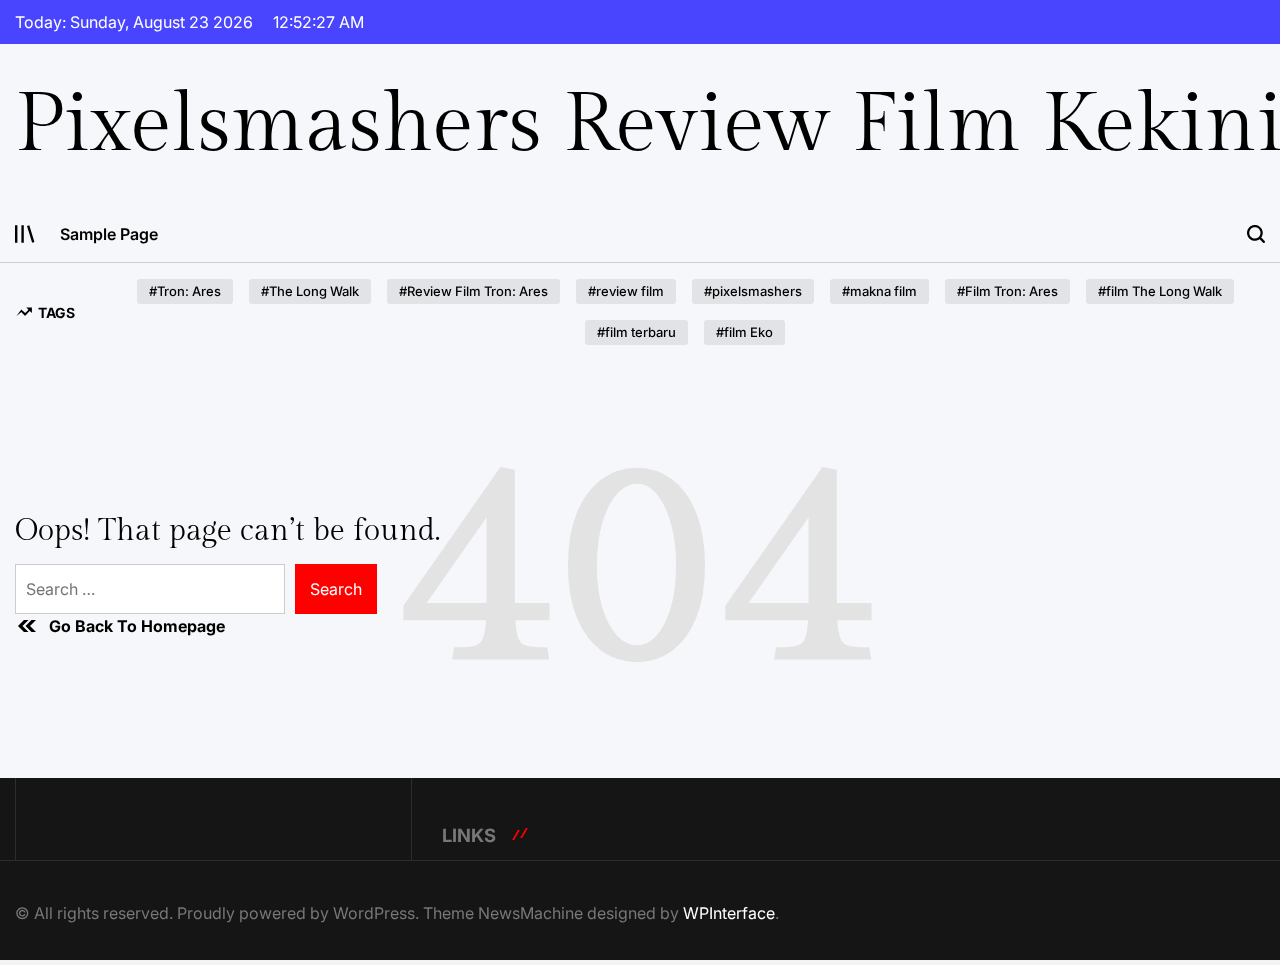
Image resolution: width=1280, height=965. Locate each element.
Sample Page (109, 234)
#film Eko (744, 332)
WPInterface (729, 913)
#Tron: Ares (185, 291)
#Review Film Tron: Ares (473, 291)
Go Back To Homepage (137, 626)
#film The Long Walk (1160, 291)
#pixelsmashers (753, 291)
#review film (626, 291)
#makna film (879, 291)
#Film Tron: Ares (1007, 291)
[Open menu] (25, 234)
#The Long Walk (310, 291)
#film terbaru (636, 332)
